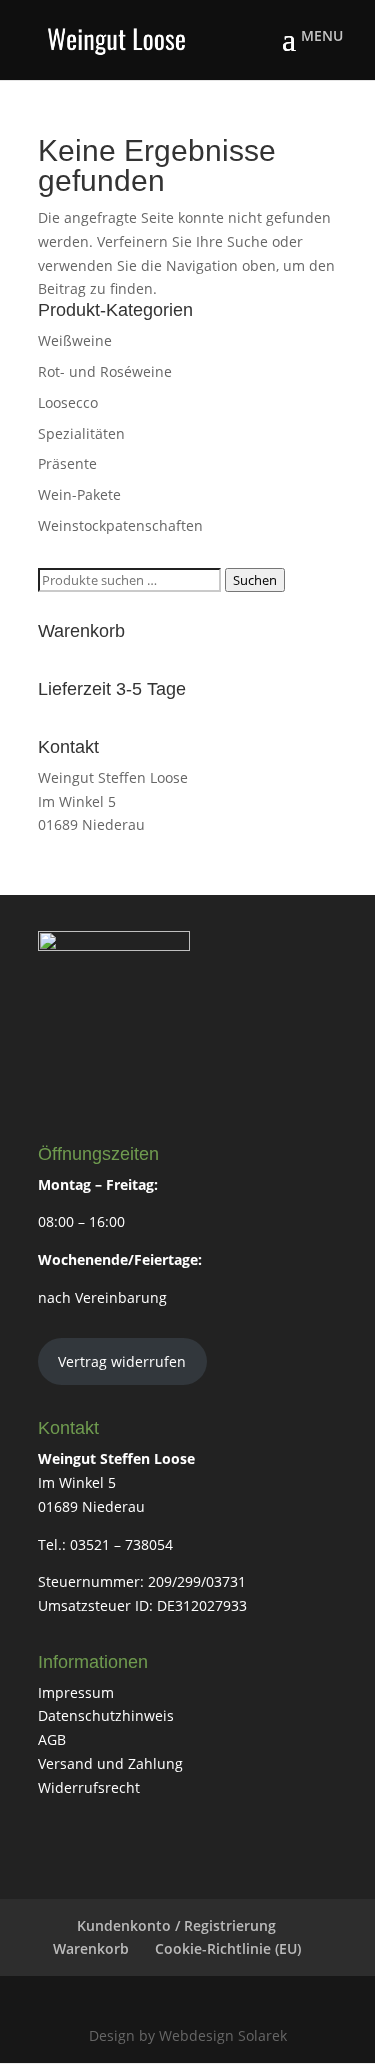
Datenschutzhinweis (106, 1715)
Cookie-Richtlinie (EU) (228, 1948)
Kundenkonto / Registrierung (176, 1925)
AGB (52, 1739)
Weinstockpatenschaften (120, 525)
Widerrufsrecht (89, 1787)
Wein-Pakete (79, 494)
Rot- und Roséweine (105, 371)
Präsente (67, 463)
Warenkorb (91, 1948)
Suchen (255, 580)
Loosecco (68, 402)
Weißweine (75, 340)
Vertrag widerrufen (122, 1361)
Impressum (76, 1692)
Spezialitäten (81, 433)
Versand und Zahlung (110, 1763)
